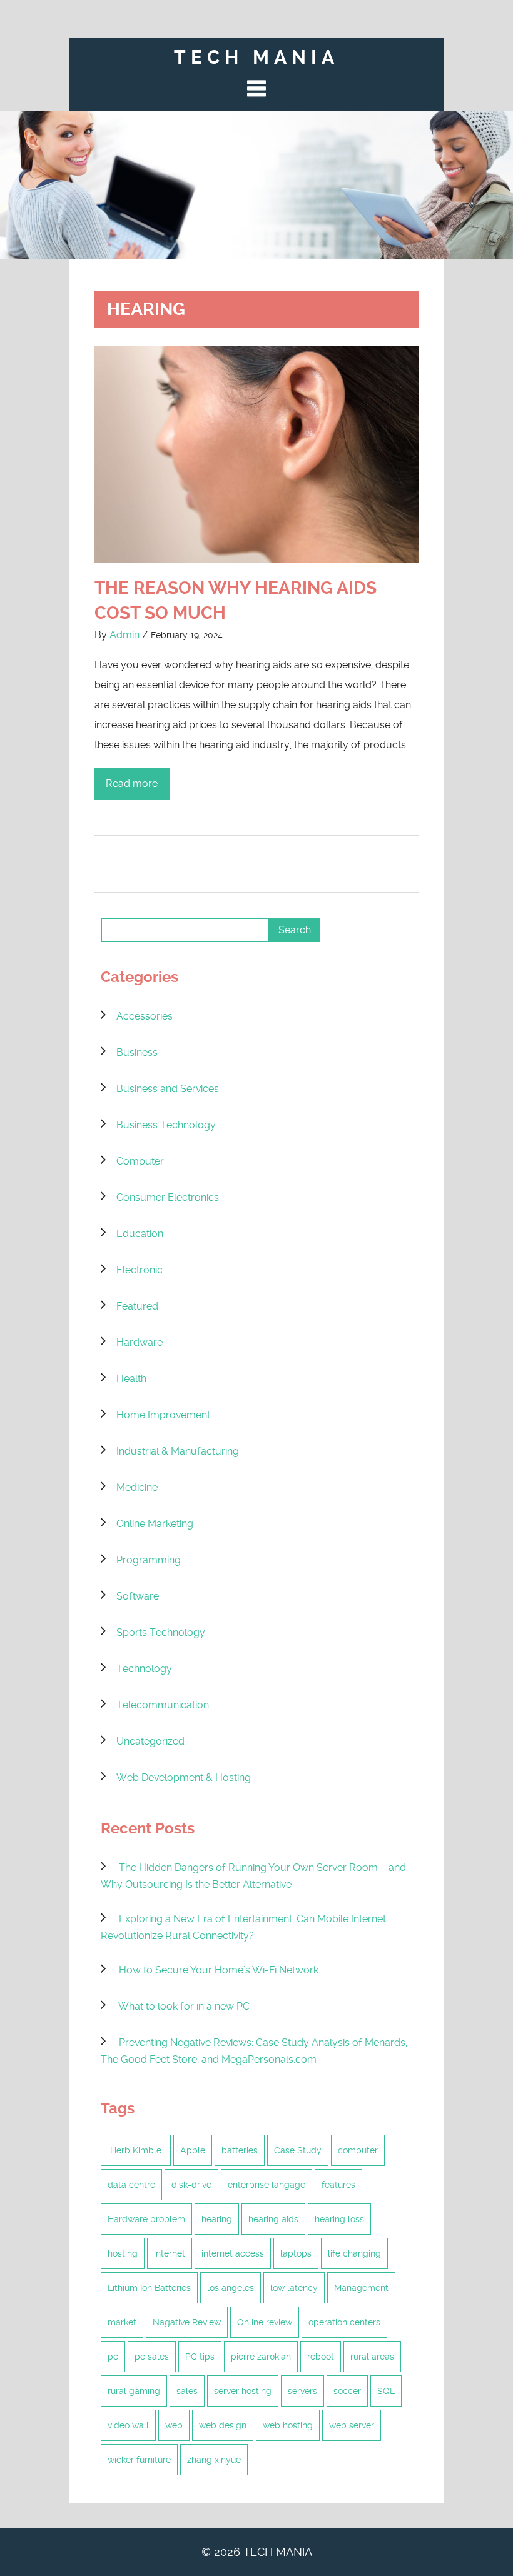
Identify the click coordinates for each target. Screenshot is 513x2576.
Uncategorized (150, 1741)
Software (138, 1596)
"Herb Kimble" (136, 2150)
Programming (149, 1560)
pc (113, 2357)
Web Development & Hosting (184, 1777)
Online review (265, 2322)
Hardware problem (146, 2219)
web (174, 2425)
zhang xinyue (214, 2460)
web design (223, 2425)
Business (137, 1052)
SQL (386, 2391)
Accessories (145, 1016)
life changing (354, 2253)
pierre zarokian (261, 2357)
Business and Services (168, 1089)
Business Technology (166, 1125)
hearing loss (339, 2219)
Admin (124, 635)
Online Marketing (155, 1524)
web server (352, 2425)
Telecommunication (163, 1705)
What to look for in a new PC (184, 2006)
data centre (131, 2185)
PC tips (200, 2357)
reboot (321, 2357)
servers (302, 2391)
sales (187, 2391)
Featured (137, 1306)
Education (140, 1234)
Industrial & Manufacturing (178, 1451)
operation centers (344, 2322)
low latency (294, 2288)
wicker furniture (139, 2460)
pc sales (152, 2357)
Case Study (298, 2150)
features (338, 2185)
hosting (123, 2253)
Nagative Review (187, 2322)
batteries (240, 2150)
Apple (193, 2150)
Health (131, 1379)
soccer (347, 2391)
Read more (132, 784)
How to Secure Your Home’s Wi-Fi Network (219, 1970)
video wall (128, 2425)
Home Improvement (163, 1415)
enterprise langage (267, 2185)
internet (170, 2253)
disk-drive (191, 2185)
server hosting (243, 2391)
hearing (217, 2219)
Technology (144, 1669)
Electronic (140, 1270)
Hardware (140, 1342)
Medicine (137, 1487)
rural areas (372, 2357)
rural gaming (134, 2391)
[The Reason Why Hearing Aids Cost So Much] (257, 458)
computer (358, 2150)
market (122, 2322)
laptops (296, 2253)
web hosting (288, 2425)
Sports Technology (161, 1632)
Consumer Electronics (168, 1197)
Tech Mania (256, 57)
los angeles (231, 2288)
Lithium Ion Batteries (149, 2288)
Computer (140, 1161)
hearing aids (273, 2219)
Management (361, 2288)
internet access (233, 2253)
